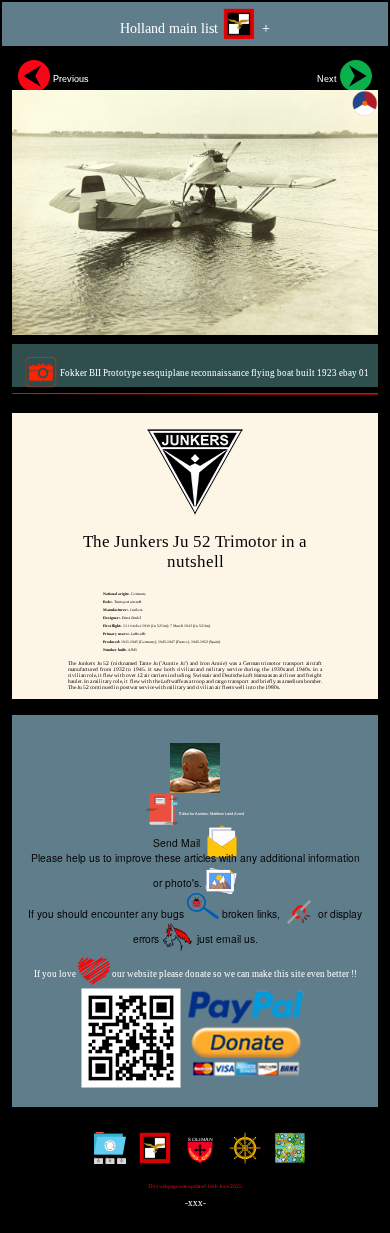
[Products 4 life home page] (285, 1155)
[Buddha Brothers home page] (240, 1155)
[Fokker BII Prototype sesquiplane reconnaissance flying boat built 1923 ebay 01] (195, 194)
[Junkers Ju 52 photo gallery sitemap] (105, 1155)
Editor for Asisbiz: (211, 813)
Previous (69, 79)
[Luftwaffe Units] (150, 1155)
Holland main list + (195, 28)
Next (328, 79)
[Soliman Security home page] (195, 1155)
